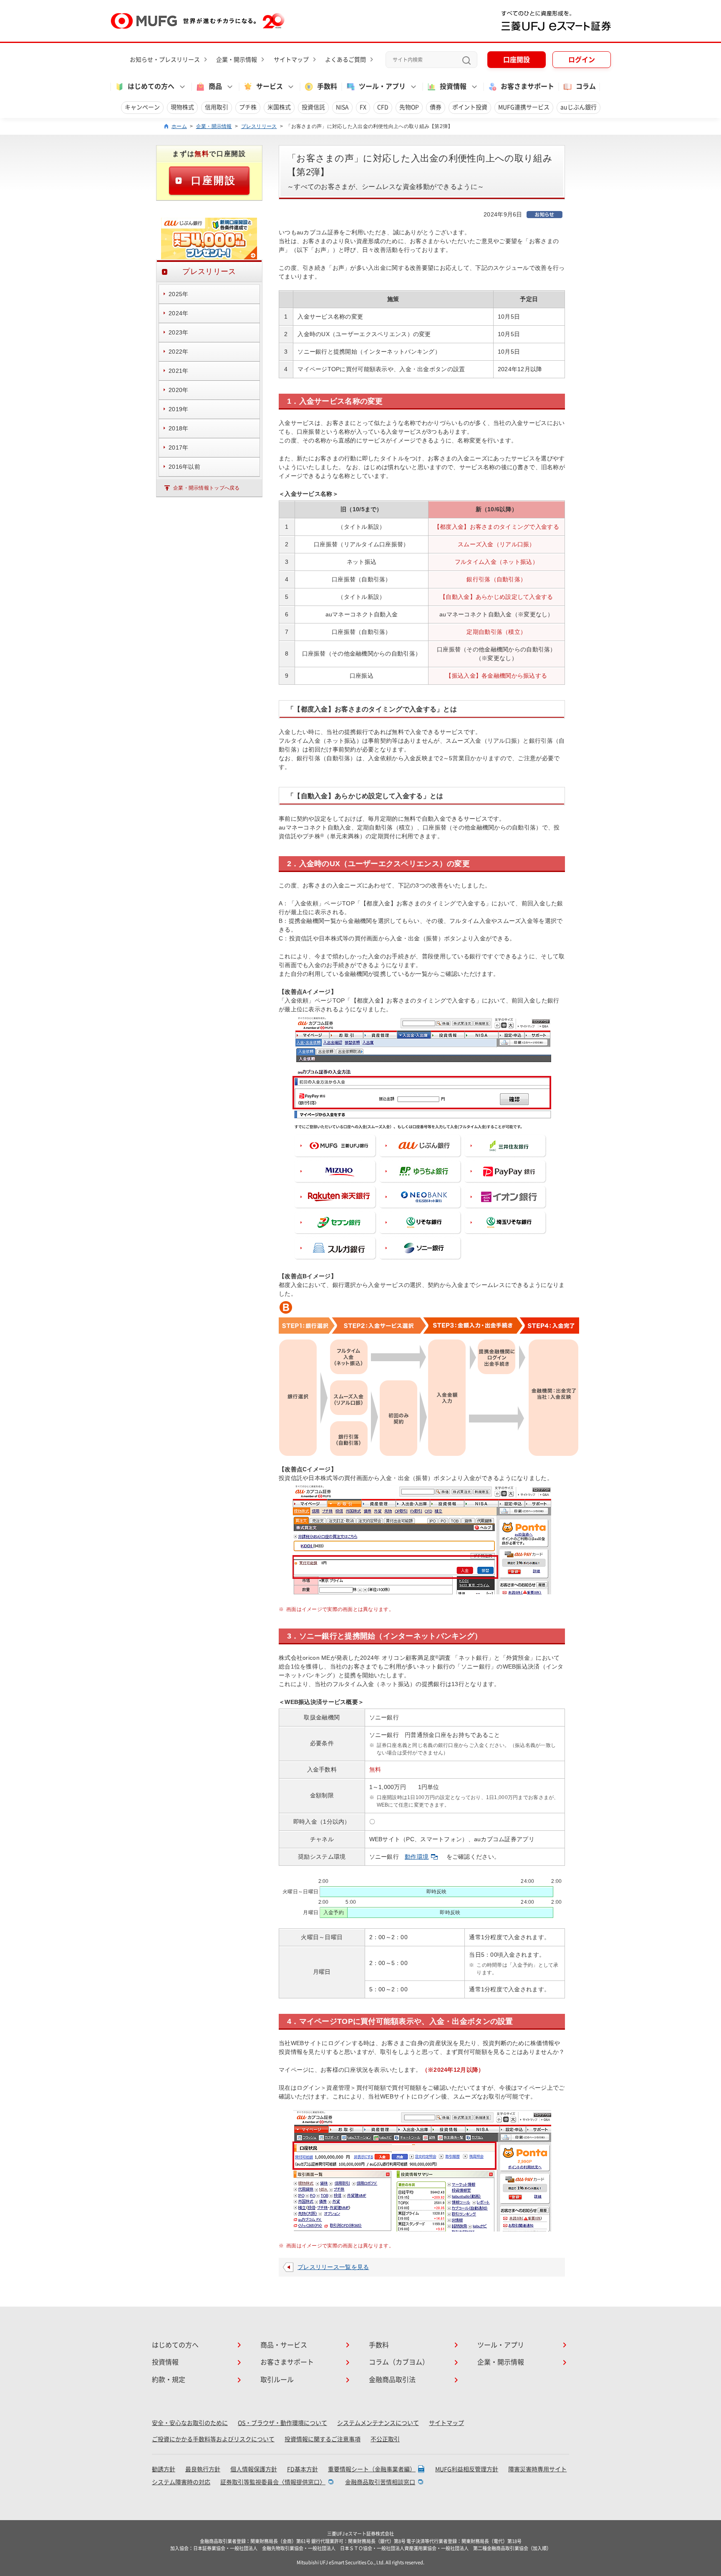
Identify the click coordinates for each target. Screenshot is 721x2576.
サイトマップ (291, 60)
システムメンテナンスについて (378, 2423)
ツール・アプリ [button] (382, 86)
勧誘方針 (164, 2469)
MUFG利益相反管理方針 (467, 2469)
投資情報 (165, 2362)
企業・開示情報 (237, 60)
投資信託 (313, 107)
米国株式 (279, 107)
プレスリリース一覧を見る (333, 2267)
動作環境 (417, 1857)
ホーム (179, 126)
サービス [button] (270, 86)
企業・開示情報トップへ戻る (207, 488)
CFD (383, 107)
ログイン (582, 60)
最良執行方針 (203, 2469)
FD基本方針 (303, 2469)
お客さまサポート (527, 86)
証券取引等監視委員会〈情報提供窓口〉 (273, 2482)
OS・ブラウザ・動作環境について (282, 2423)
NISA (342, 107)
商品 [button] (215, 86)
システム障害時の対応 (181, 2482)
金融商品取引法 (392, 2380)
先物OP (409, 107)
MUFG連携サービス (524, 107)
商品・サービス (284, 2345)
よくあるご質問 (345, 60)
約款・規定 (169, 2380)
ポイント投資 (470, 107)
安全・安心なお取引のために (190, 2423)
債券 (436, 107)
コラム (586, 86)
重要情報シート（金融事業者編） (372, 2469)
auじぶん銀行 (579, 107)
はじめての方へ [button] (151, 86)
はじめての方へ (175, 2345)
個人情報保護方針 (254, 2469)
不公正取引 (385, 2439)
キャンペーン (142, 107)
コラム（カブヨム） (399, 2362)
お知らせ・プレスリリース (165, 60)
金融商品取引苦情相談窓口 (380, 2482)
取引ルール (277, 2380)
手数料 (327, 86)
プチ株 (248, 107)
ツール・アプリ (501, 2345)
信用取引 (217, 107)
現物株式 (182, 107)
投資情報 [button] (453, 86)
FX (363, 107)
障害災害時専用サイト (537, 2469)
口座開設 (517, 60)
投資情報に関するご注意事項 (323, 2439)
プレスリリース (259, 126)
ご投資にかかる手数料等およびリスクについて (213, 2439)
